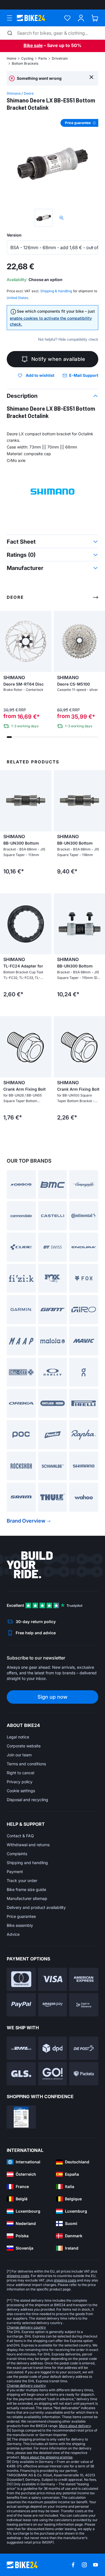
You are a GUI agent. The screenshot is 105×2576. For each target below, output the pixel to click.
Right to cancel (20, 1773)
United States (17, 298)
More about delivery (75, 2426)
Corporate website (24, 1746)
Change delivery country (26, 2327)
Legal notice (18, 1737)
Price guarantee (21, 1916)
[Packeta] (84, 2074)
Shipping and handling (27, 1863)
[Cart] (95, 18)
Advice (13, 1934)
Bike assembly (20, 1925)
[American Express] (84, 1979)
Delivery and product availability (36, 1907)
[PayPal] (21, 2005)
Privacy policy (20, 1782)
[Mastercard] (21, 1979)
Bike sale (33, 45)
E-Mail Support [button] (84, 375)
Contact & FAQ (20, 1836)
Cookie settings (21, 1791)
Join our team (19, 1755)
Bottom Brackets (25, 63)
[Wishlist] (67, 18)
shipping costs (18, 2276)
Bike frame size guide (26, 1889)
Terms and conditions (26, 1764)
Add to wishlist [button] (40, 375)
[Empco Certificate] (21, 2117)
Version (14, 235)
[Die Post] (84, 2048)
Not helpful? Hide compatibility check (68, 339)
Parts (43, 58)
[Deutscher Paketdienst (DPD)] (53, 2048)
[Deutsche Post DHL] (21, 2048)
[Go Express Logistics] (53, 2074)
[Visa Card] (53, 1979)
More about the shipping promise (47, 2457)
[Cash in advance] (84, 2005)
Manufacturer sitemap (27, 1898)
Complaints (17, 1854)
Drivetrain (60, 58)
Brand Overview (26, 1521)
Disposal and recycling (27, 1800)
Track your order (22, 1880)
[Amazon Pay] (53, 2005)
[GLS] (21, 2074)
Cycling (27, 58)
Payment (15, 1872)
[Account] (81, 18)
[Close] (91, 77)
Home (11, 58)
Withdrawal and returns (28, 1845)
